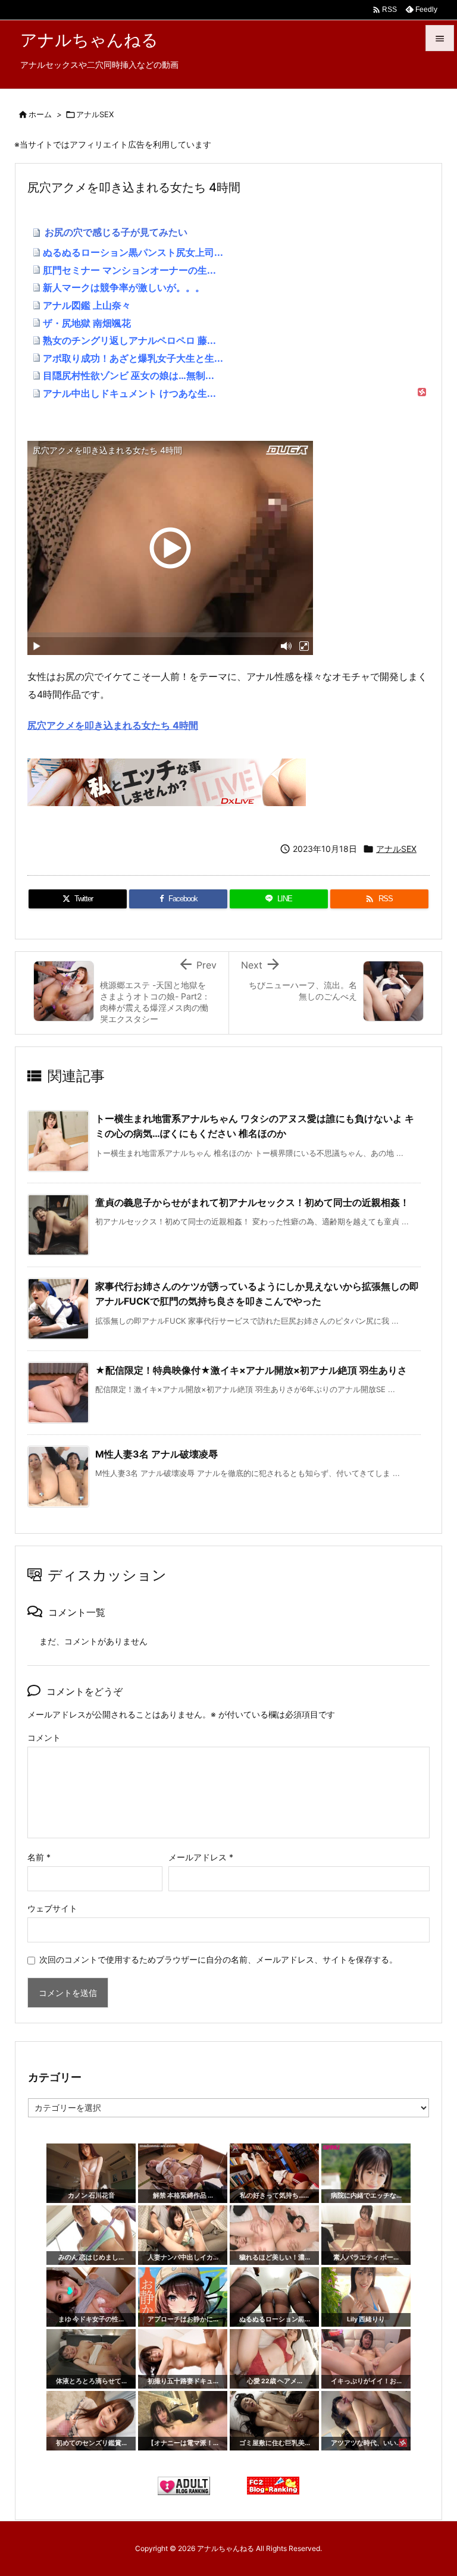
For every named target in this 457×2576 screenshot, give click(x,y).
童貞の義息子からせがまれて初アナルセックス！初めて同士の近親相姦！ (252, 1202)
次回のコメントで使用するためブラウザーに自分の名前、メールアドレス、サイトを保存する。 (218, 1959)
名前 (39, 1857)
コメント (44, 1737)
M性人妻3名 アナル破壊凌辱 (156, 1454)
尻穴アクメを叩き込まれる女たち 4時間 (113, 725)
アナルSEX (95, 114)
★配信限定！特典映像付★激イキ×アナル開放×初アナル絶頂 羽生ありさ (251, 1370)
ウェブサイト (52, 1908)
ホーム (40, 114)
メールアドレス (201, 1857)
